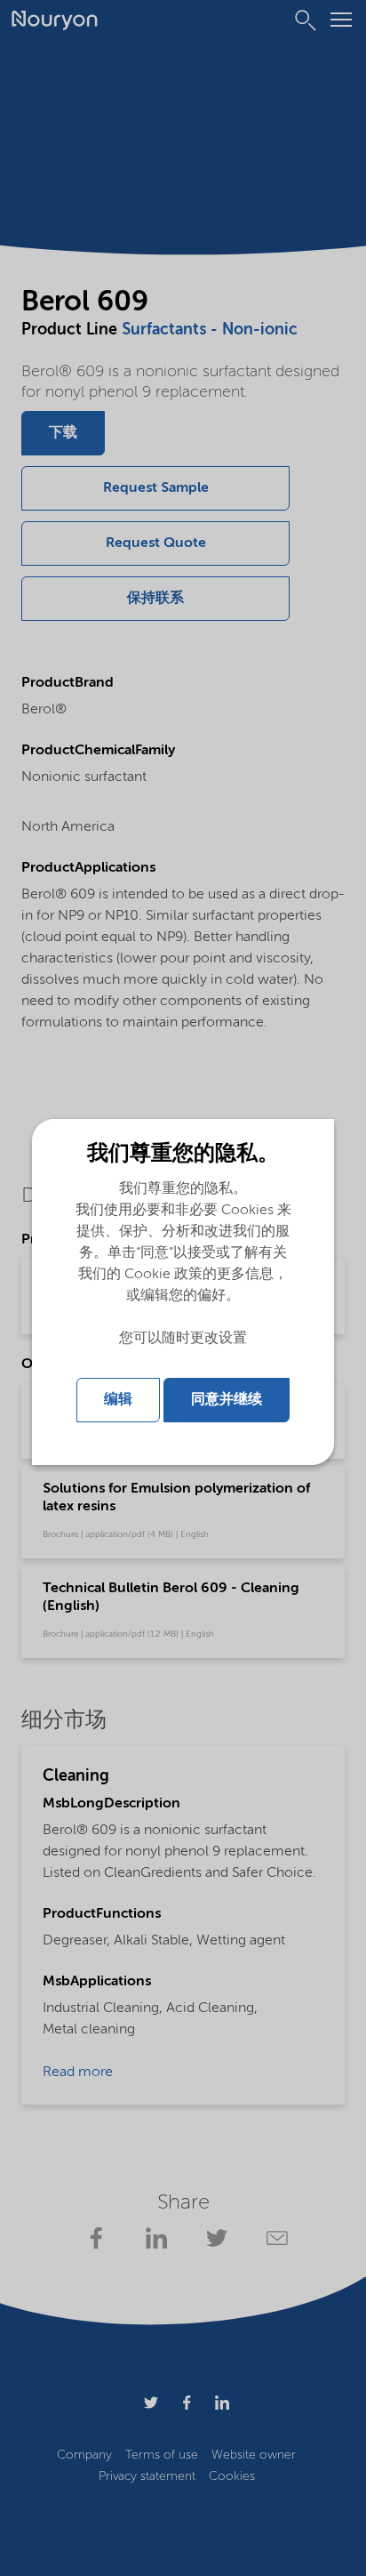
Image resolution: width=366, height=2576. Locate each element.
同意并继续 (227, 1400)
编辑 (118, 1400)
